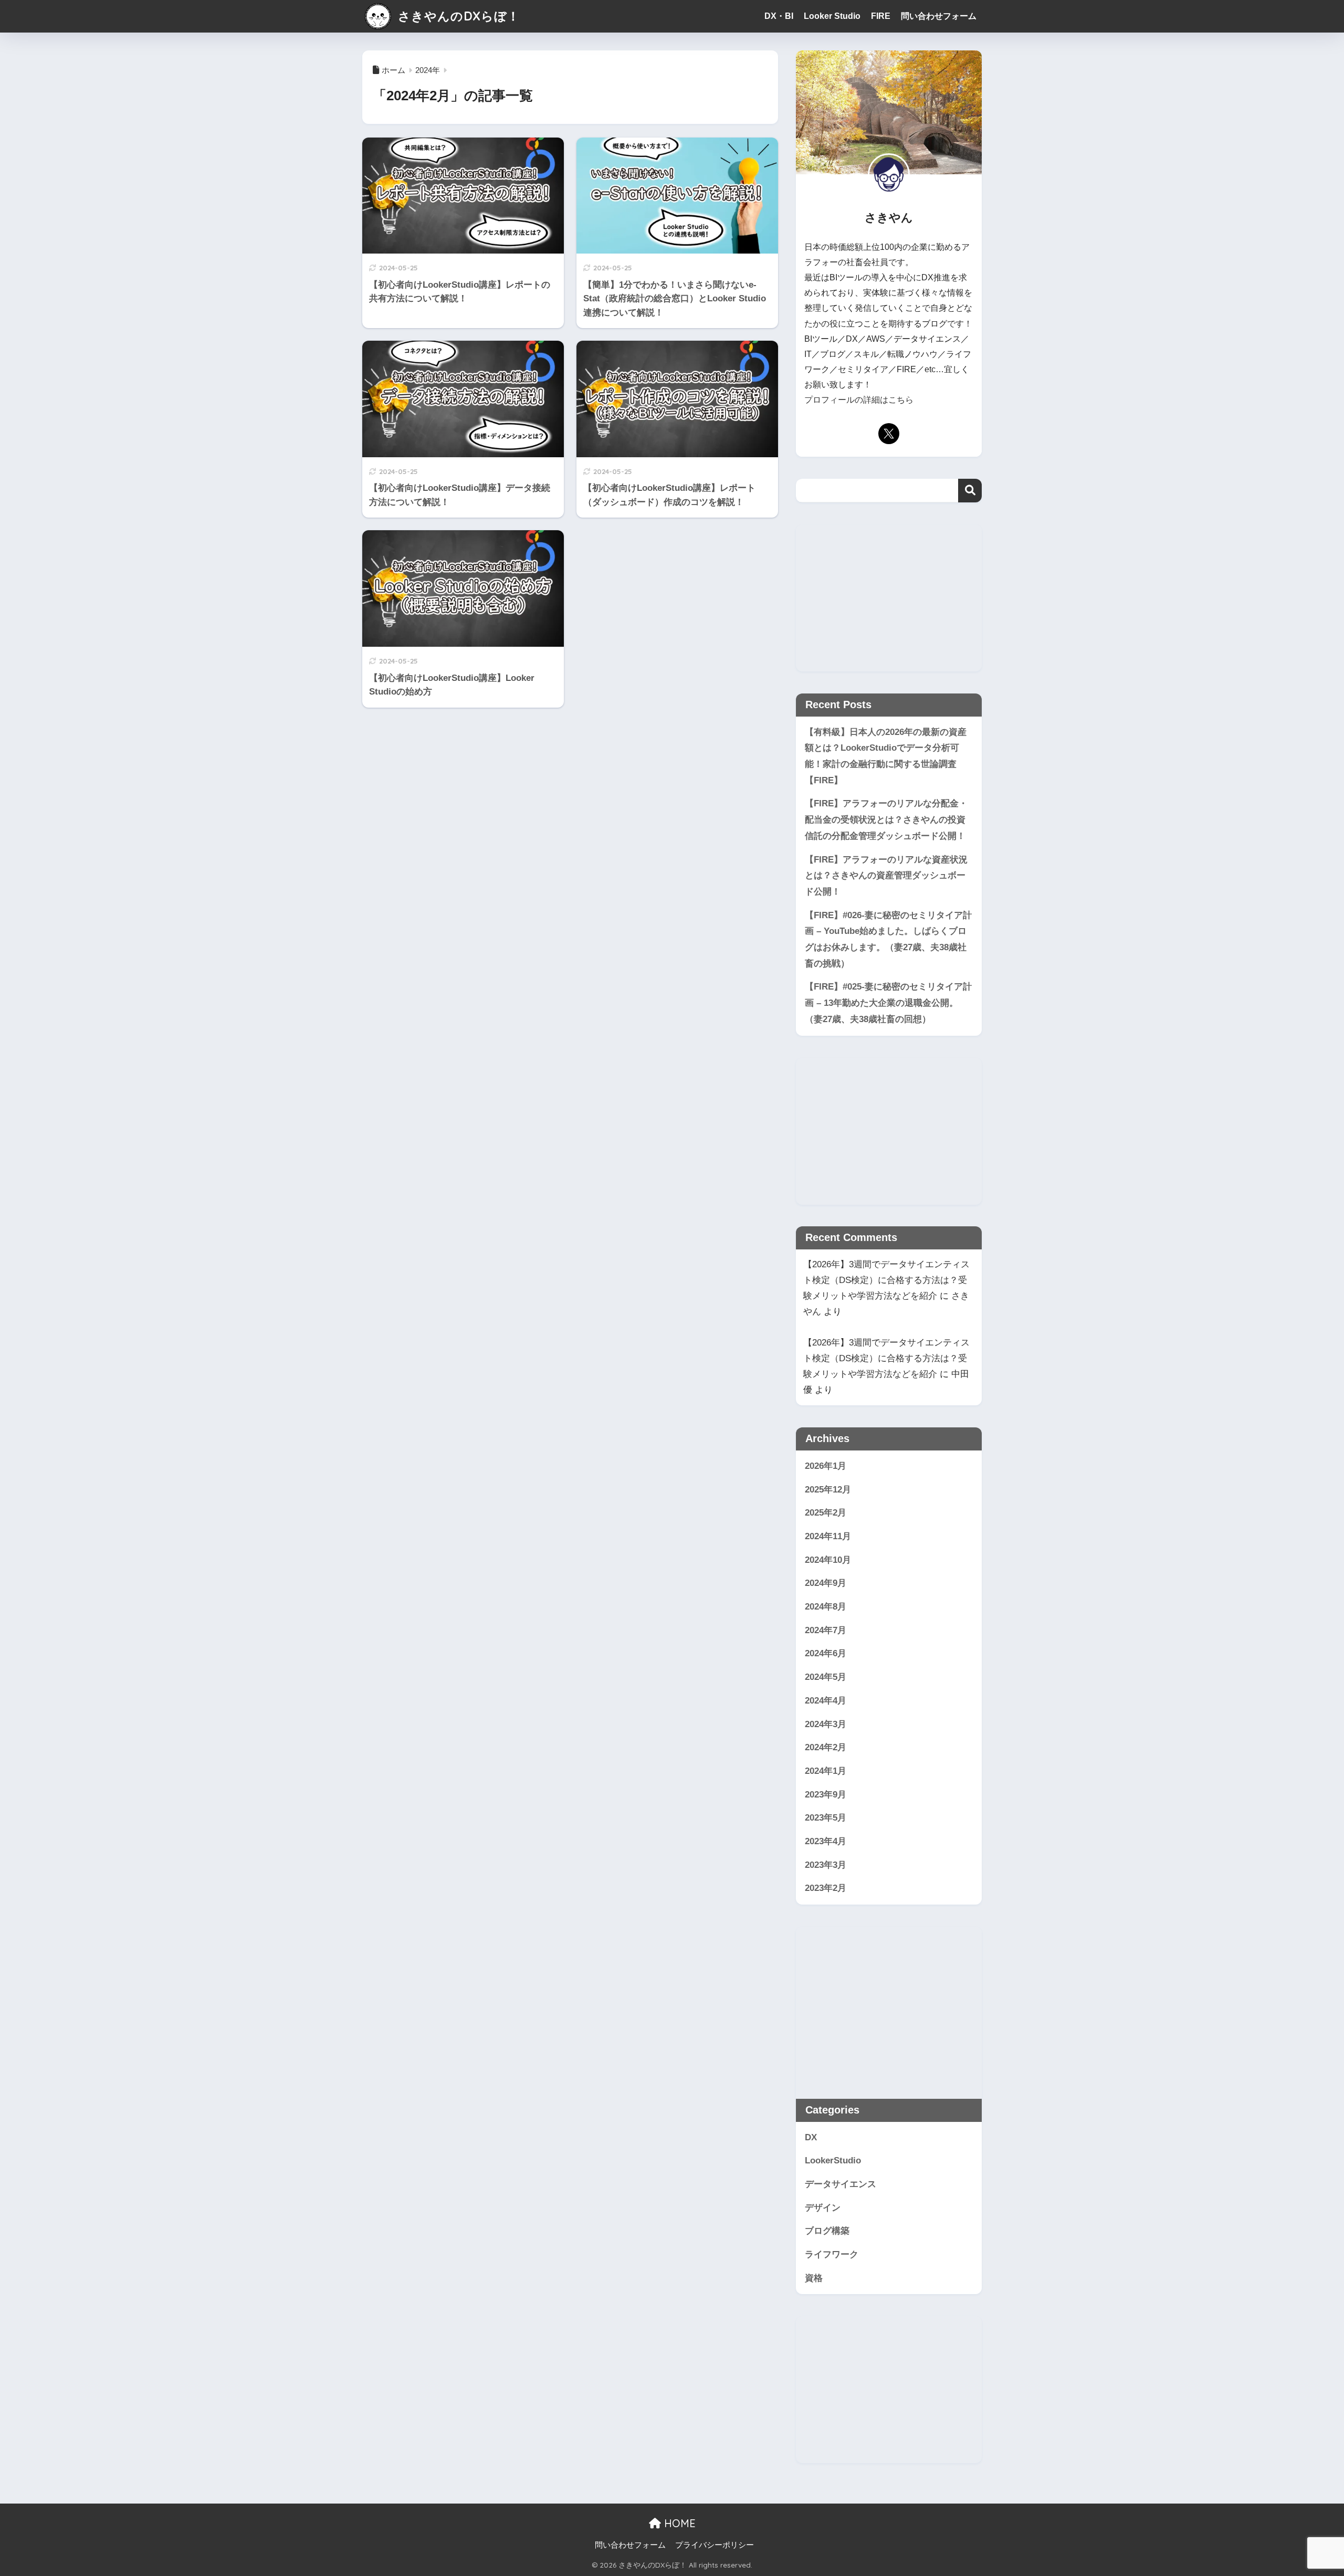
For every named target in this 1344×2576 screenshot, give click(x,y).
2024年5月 (826, 1677)
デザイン (823, 2208)
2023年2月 (826, 1888)
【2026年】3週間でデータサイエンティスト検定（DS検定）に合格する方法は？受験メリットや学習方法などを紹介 (886, 1280)
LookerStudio (833, 2160)
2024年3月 (826, 1724)
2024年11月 (828, 1536)
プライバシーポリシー (715, 2545)
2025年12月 (828, 1490)
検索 (970, 491)
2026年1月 (826, 1466)
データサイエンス (841, 2184)
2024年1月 (826, 1771)
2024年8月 (826, 1607)
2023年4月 (826, 1841)
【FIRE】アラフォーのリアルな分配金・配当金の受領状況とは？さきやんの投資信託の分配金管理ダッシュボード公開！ (886, 819)
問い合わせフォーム (939, 16)
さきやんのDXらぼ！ (457, 16)
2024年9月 (826, 1583)
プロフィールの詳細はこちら (859, 400)
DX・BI (779, 16)
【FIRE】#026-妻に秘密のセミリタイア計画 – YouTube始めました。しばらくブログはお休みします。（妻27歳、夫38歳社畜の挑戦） (888, 939)
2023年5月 (826, 1818)
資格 (814, 2278)
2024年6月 (826, 1653)
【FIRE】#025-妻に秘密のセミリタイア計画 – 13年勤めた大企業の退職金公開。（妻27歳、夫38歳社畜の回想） (888, 1003)
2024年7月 (826, 1630)
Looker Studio (832, 16)
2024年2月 (826, 1747)
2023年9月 (826, 1795)
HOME (678, 2523)
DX (811, 2137)
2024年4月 (826, 1701)
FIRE (881, 16)
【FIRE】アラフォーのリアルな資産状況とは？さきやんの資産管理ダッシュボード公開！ (886, 876)
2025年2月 (826, 1513)
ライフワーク (832, 2254)
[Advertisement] (889, 598)
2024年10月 (828, 1560)
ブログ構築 (827, 2231)
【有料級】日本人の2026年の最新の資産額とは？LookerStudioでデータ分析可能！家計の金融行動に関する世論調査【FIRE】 (886, 756)
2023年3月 (826, 1865)
